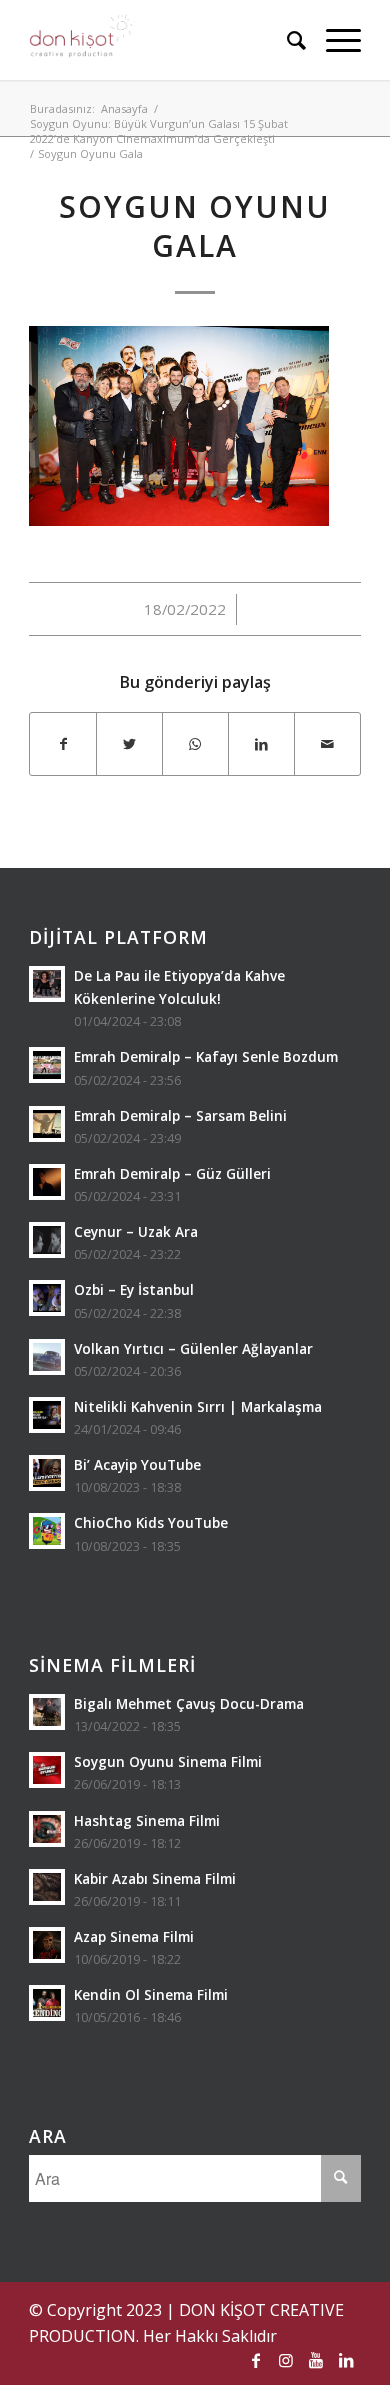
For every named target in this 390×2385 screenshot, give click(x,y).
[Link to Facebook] (256, 2360)
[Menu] (333, 40)
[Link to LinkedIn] (346, 2360)
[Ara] (286, 40)
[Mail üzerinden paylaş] (327, 744)
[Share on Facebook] (63, 744)
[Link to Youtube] (316, 2360)
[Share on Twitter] (129, 744)
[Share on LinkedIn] (261, 744)
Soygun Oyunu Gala (195, 226)
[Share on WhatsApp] (195, 744)
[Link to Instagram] (286, 2360)
